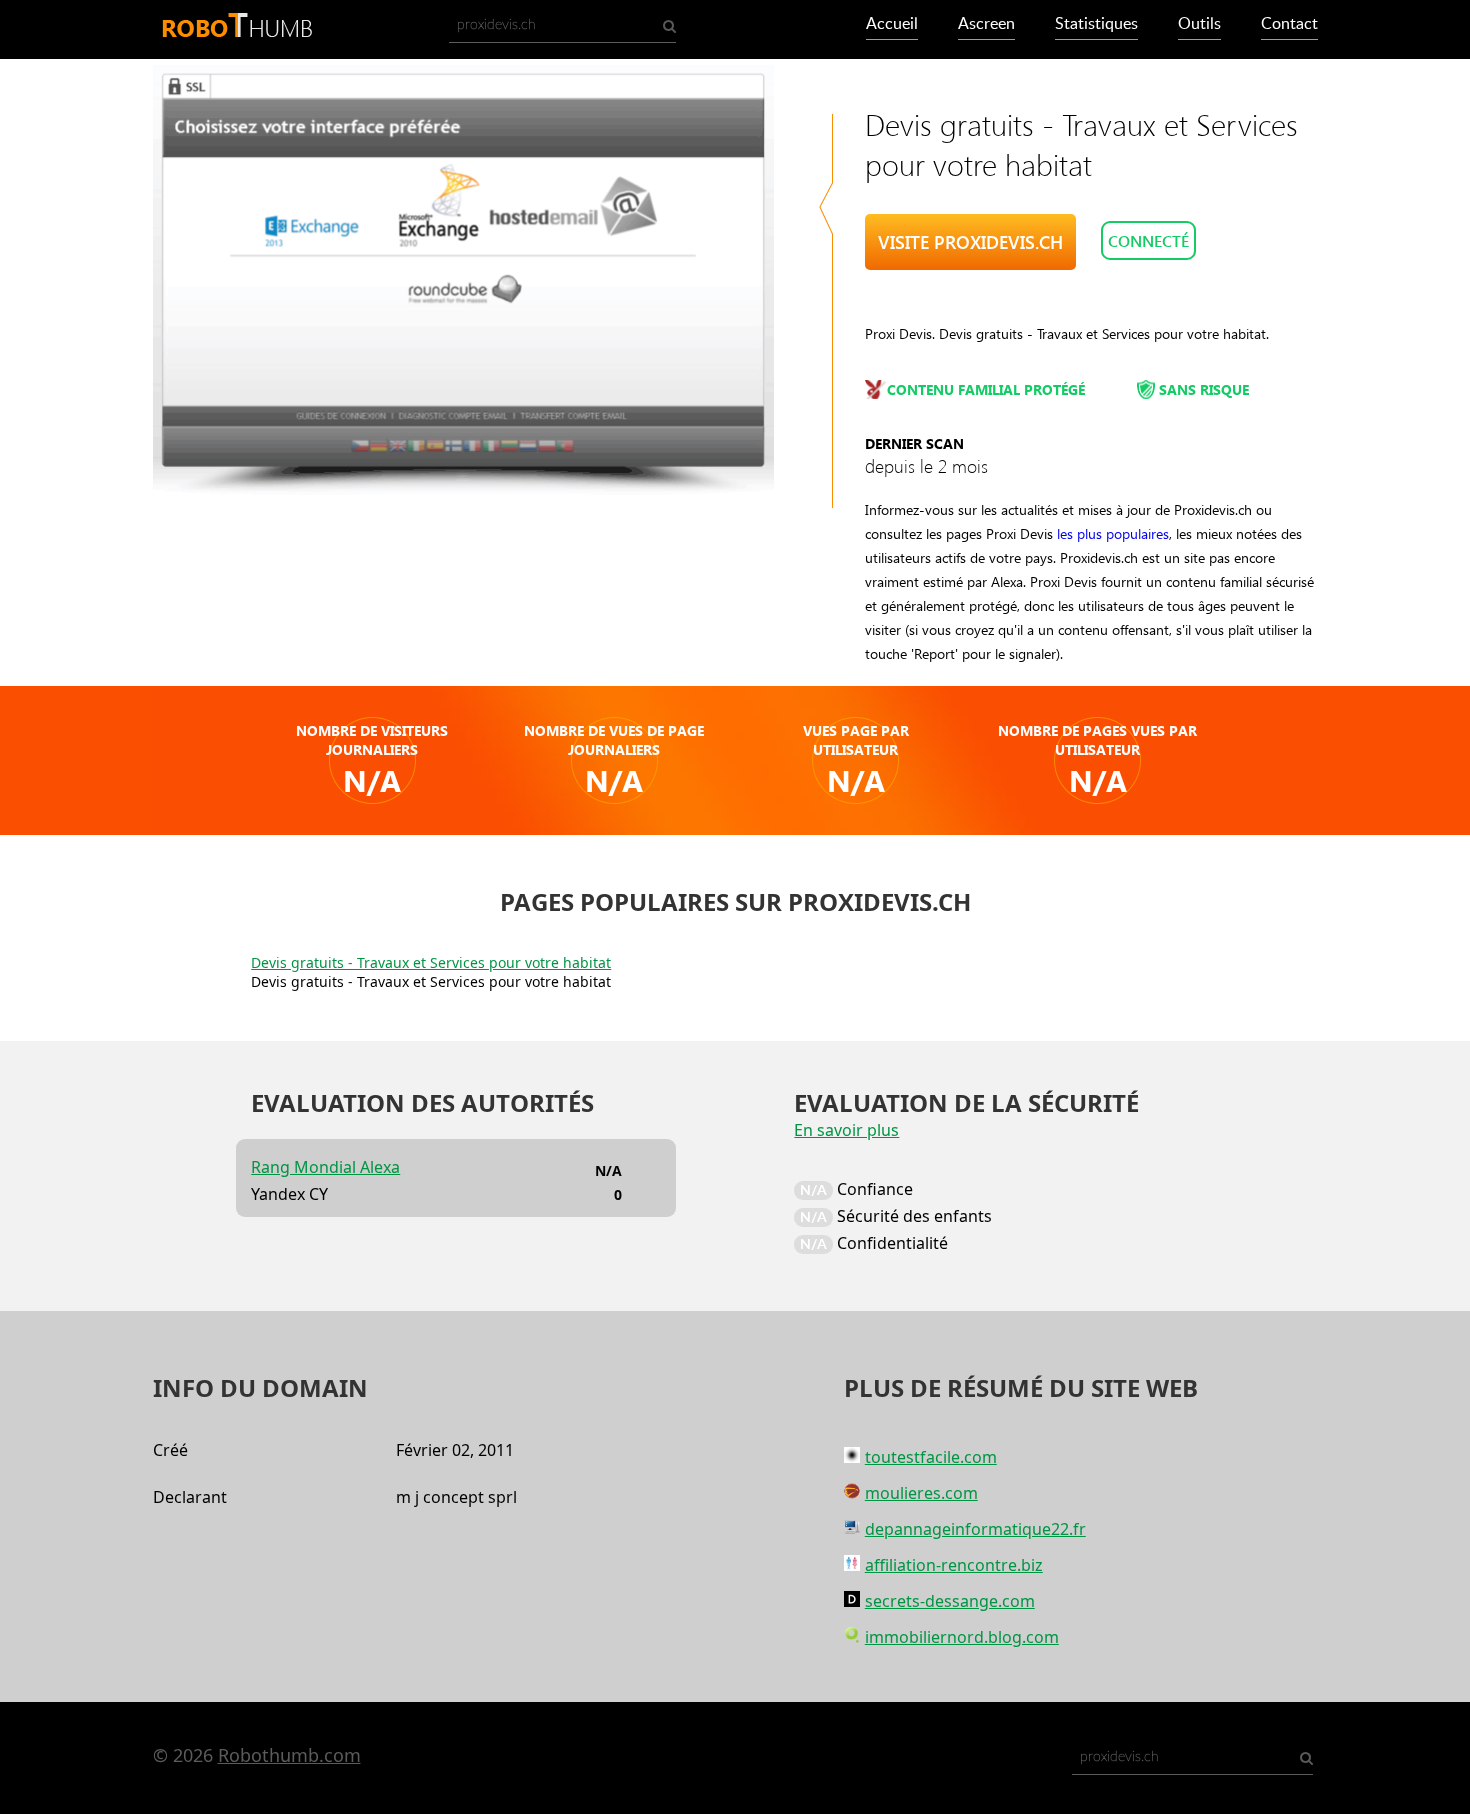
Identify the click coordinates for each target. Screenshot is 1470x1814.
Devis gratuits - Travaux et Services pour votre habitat (431, 962)
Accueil (892, 24)
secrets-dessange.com (950, 1601)
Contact (1289, 24)
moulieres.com (921, 1493)
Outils (1199, 24)
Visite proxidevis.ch (970, 242)
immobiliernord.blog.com (962, 1637)
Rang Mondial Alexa (325, 1167)
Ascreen (986, 24)
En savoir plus (846, 1130)
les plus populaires (1113, 533)
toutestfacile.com (931, 1457)
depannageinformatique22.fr (975, 1529)
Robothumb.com (289, 1755)
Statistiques (1096, 24)
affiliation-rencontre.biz (954, 1565)
